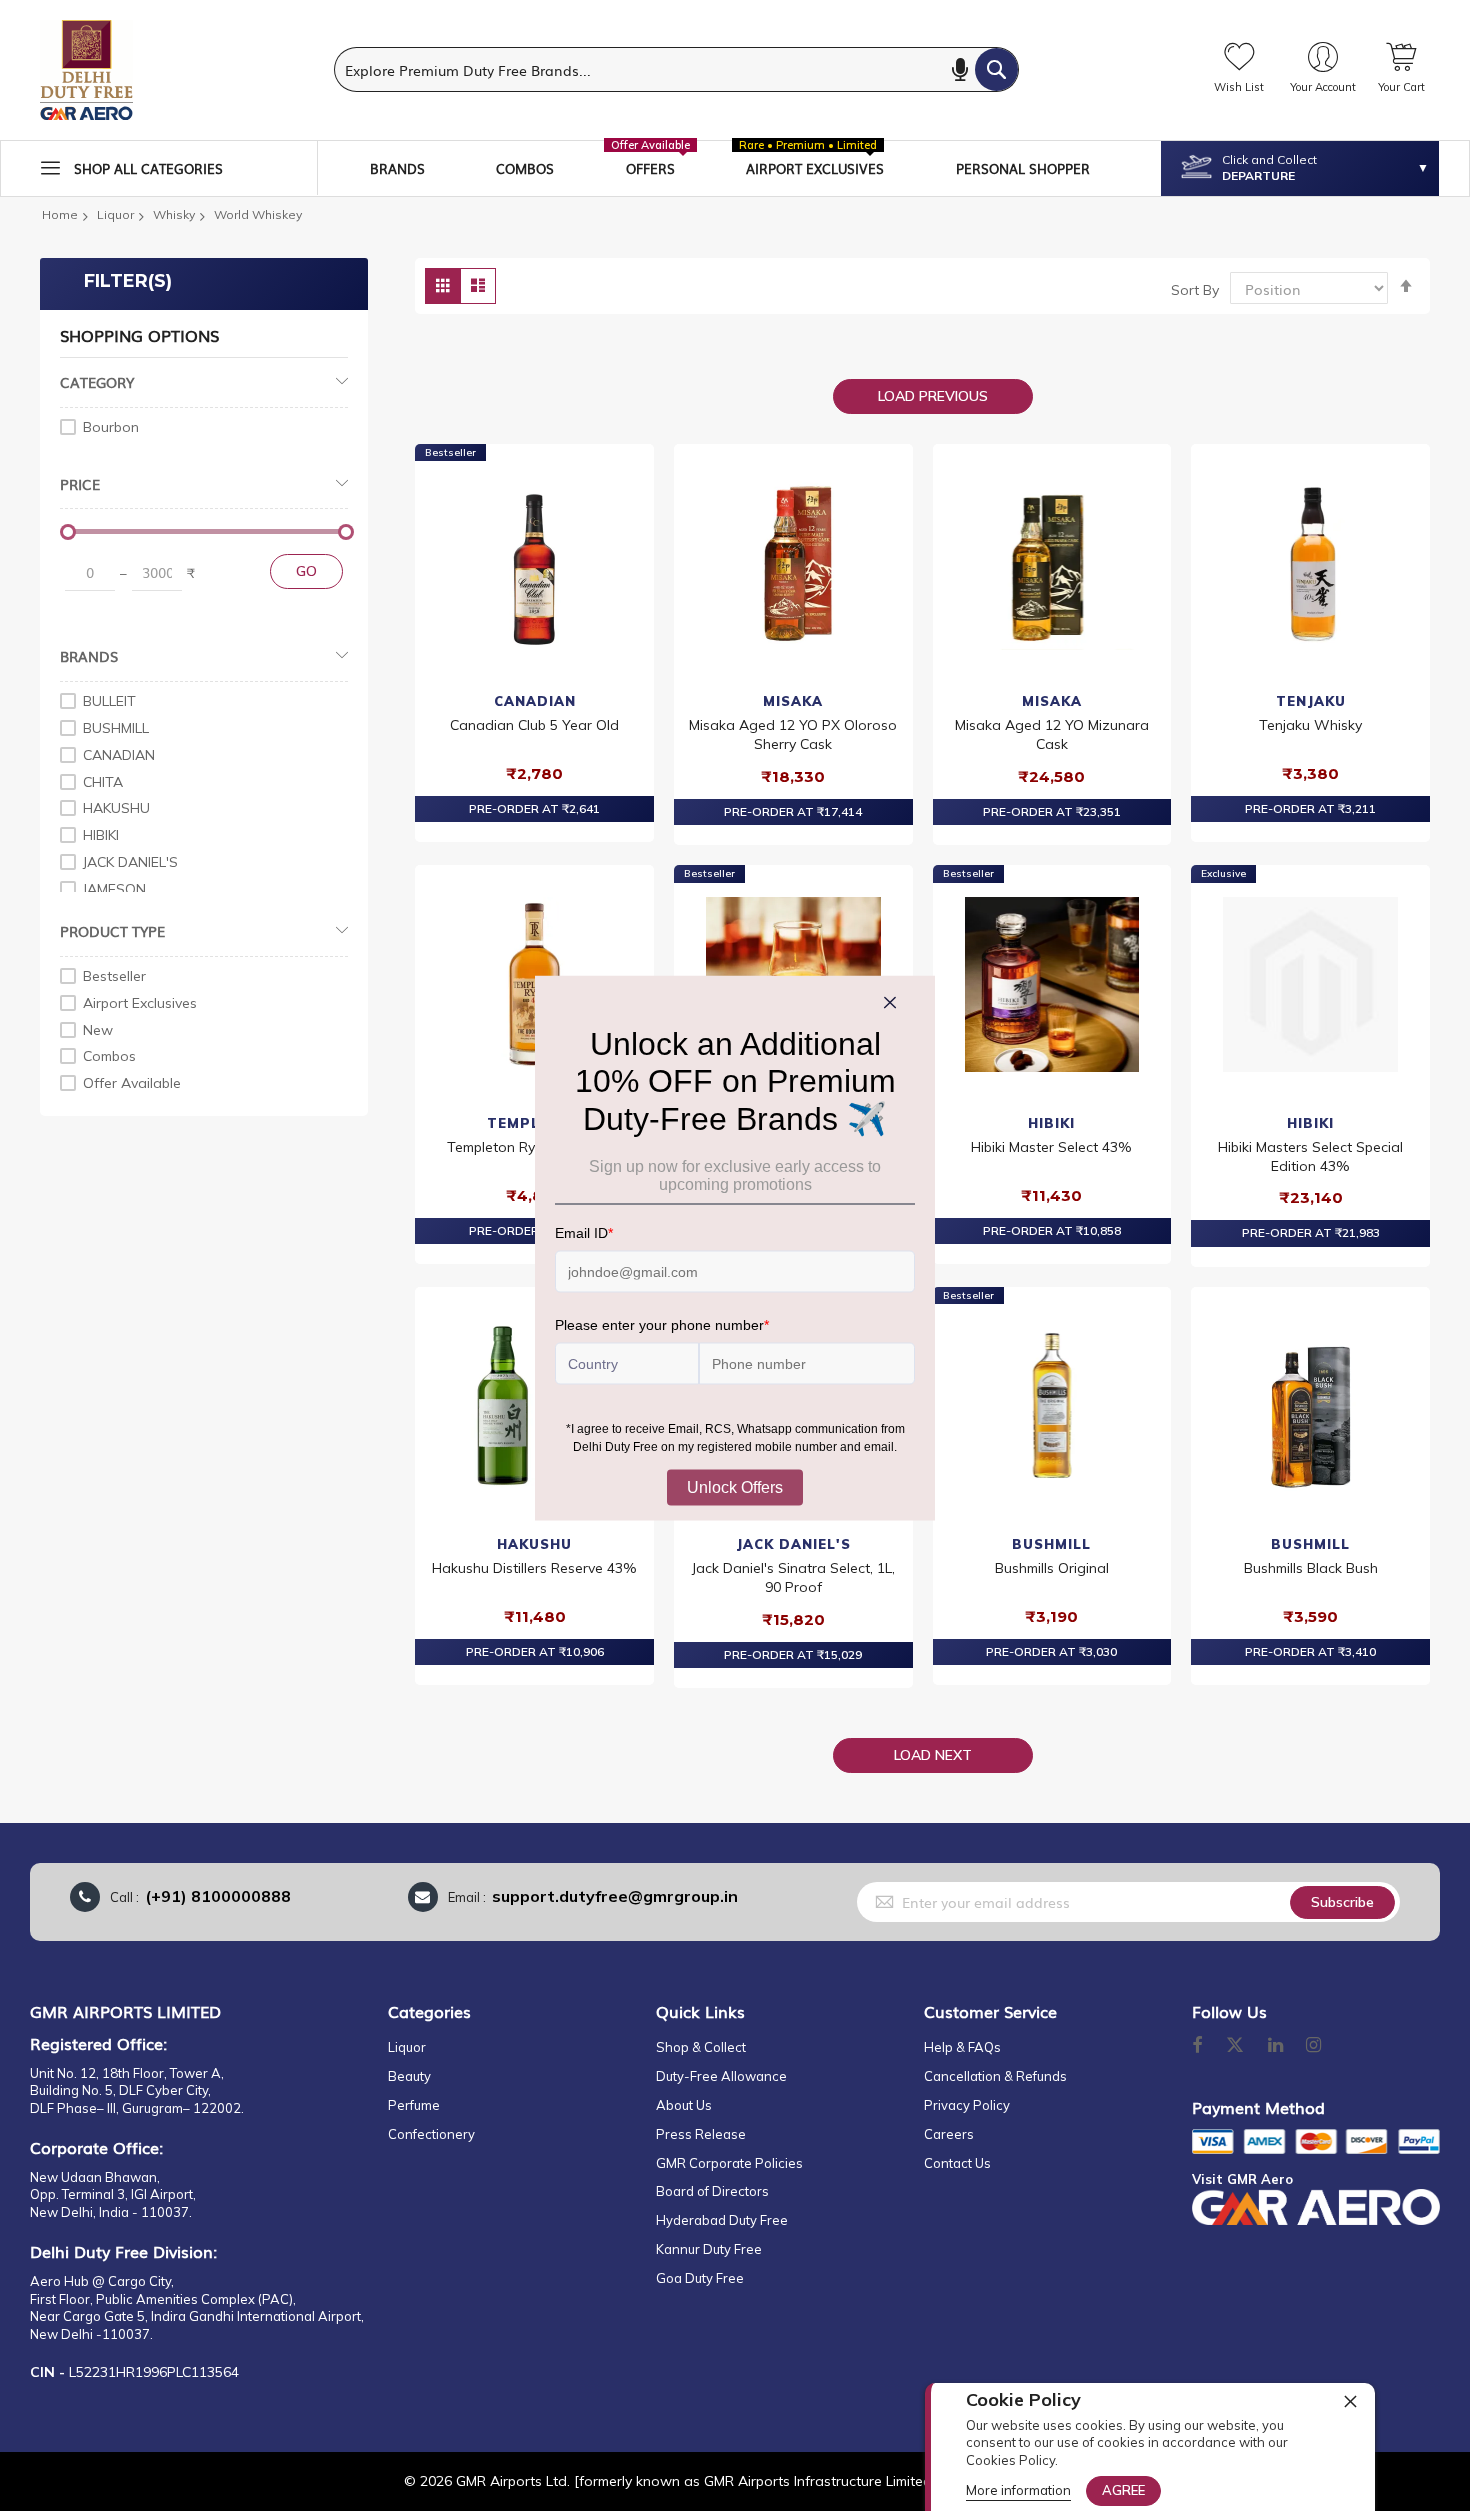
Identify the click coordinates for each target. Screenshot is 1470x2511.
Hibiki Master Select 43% (1051, 1147)
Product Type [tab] (112, 931)
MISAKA (793, 701)
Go (306, 571)
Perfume (414, 2105)
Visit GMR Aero (1242, 2179)
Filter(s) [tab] (128, 281)
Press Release (701, 2134)
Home (60, 214)
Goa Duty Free (700, 2278)
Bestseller (114, 976)
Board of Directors (712, 2191)
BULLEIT (109, 701)
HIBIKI (1051, 1123)
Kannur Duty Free (709, 2249)
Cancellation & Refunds (995, 2076)
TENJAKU (1311, 701)
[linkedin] (1277, 2046)
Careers (949, 2134)
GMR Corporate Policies (729, 2163)
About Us (684, 2105)
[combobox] (676, 69)
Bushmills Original (1052, 1568)
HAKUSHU (534, 1544)
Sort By (1195, 290)
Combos (109, 1056)
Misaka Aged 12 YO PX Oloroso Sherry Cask (793, 734)
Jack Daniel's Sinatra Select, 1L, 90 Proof (793, 1577)
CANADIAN (535, 701)
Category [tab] (97, 382)
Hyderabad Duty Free (722, 2220)
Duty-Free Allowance (721, 2076)
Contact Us (957, 2163)
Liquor (115, 214)
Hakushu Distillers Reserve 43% (534, 1568)
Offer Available (132, 1083)
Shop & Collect (701, 2047)
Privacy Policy (967, 2105)
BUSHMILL (1051, 1544)
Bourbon (111, 427)
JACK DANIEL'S (793, 1544)
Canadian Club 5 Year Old (534, 725)
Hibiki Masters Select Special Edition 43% (1310, 1156)
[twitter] (1235, 2046)
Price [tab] (80, 484)
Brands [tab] (89, 656)
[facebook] (1197, 2046)
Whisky (174, 214)
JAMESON (114, 889)
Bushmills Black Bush (1311, 1568)
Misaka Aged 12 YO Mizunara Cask (1052, 734)
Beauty (409, 2076)
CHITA (103, 782)
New (98, 1030)
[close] (1350, 2401)
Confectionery (431, 2134)
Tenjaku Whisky (1310, 725)
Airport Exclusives (140, 1003)
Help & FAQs (962, 2047)
